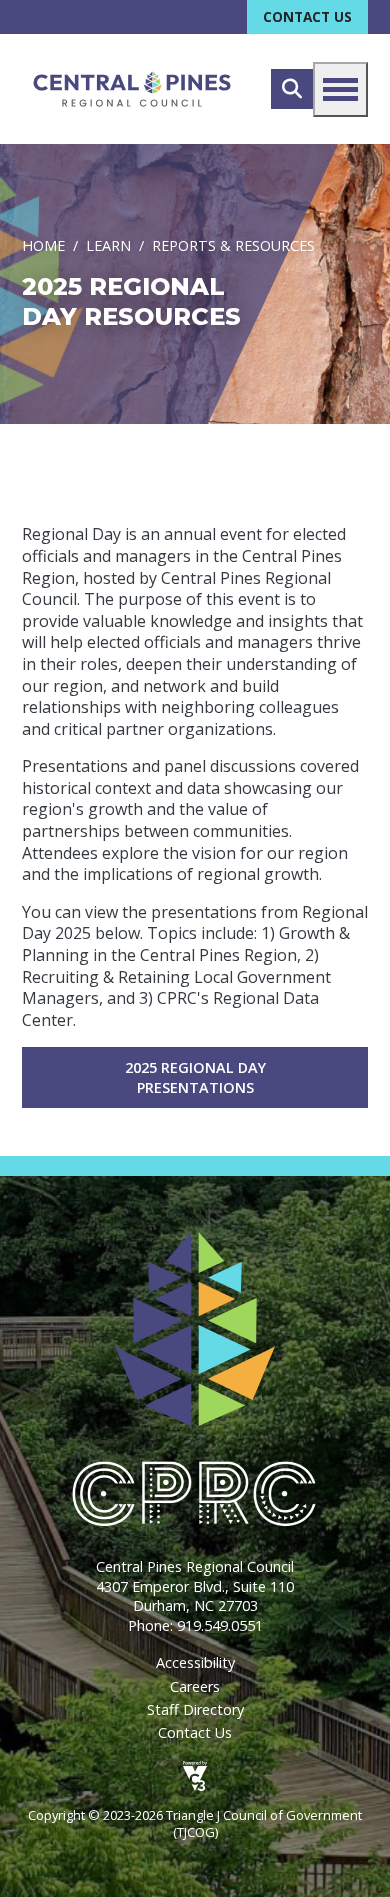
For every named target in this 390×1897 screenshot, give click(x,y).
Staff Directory (195, 1709)
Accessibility (195, 1662)
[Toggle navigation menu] (340, 89)
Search (292, 89)
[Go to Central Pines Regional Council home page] (132, 89)
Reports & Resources (233, 246)
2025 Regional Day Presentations (195, 1077)
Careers (195, 1686)
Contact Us (307, 16)
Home (43, 246)
